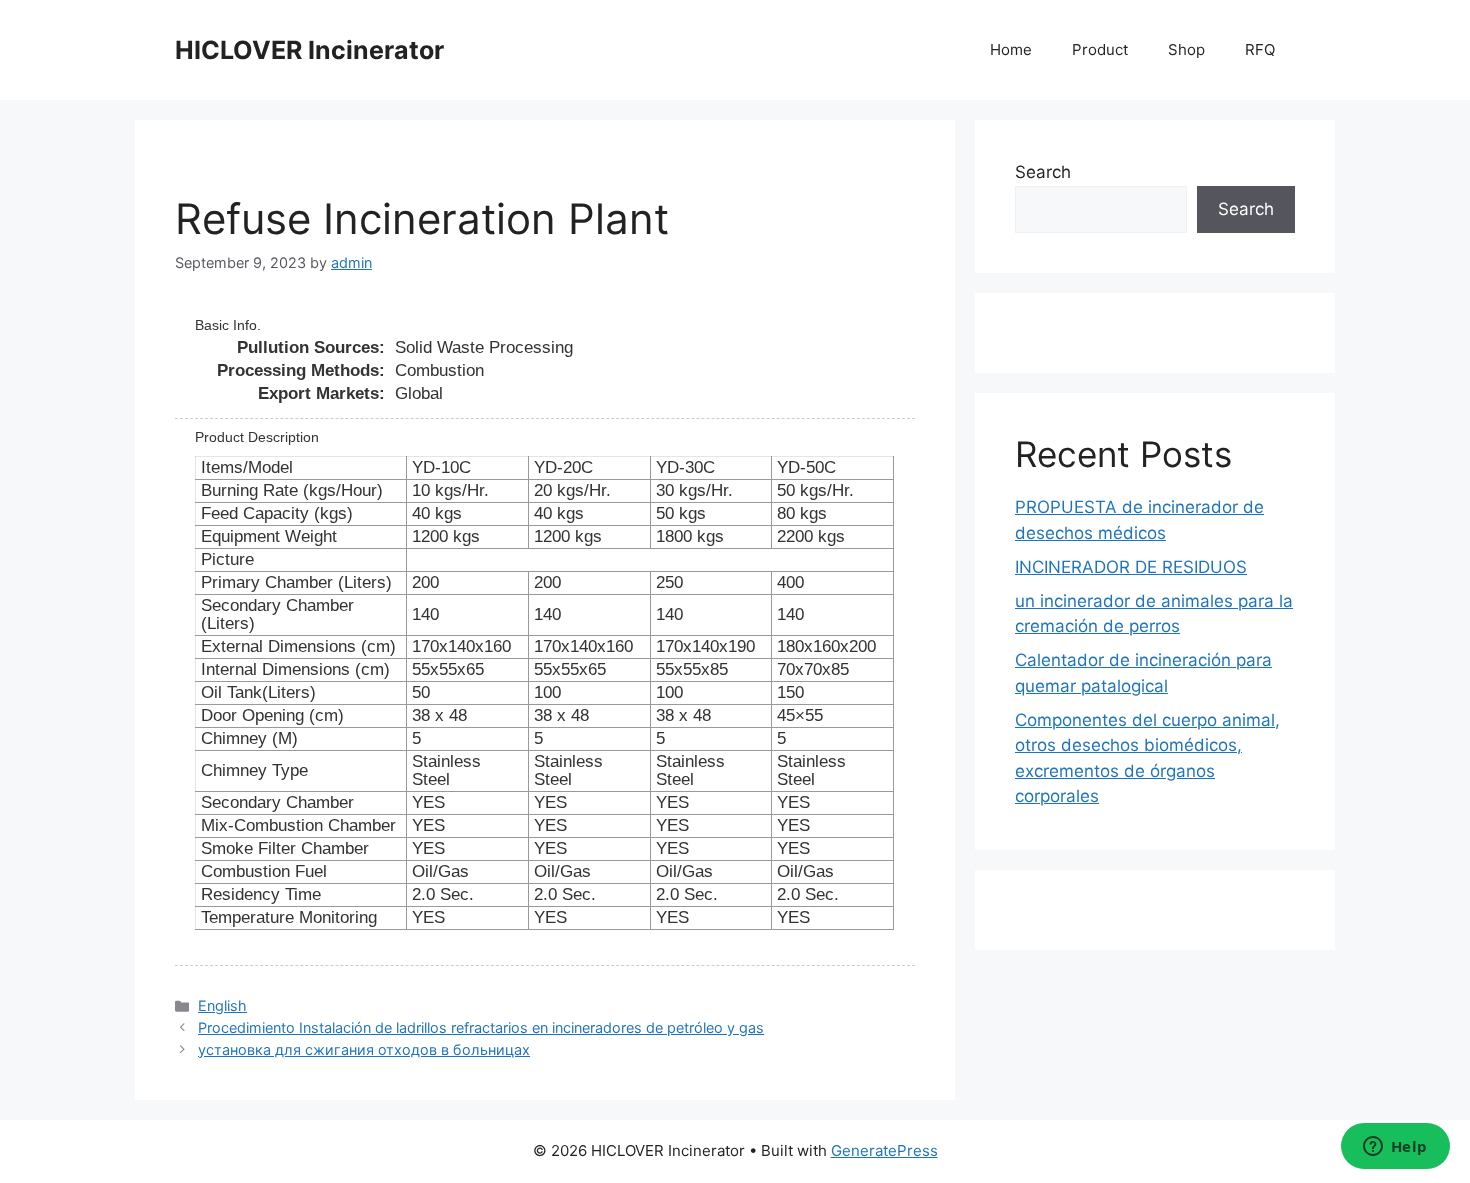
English (222, 1005)
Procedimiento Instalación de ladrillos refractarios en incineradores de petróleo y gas (481, 1027)
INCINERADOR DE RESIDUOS (1131, 567)
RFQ (1260, 49)
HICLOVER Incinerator (309, 50)
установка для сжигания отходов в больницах (364, 1049)
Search (1043, 172)
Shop (1186, 49)
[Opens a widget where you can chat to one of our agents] (1395, 1148)
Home (1011, 49)
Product (1100, 49)
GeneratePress (884, 1150)
